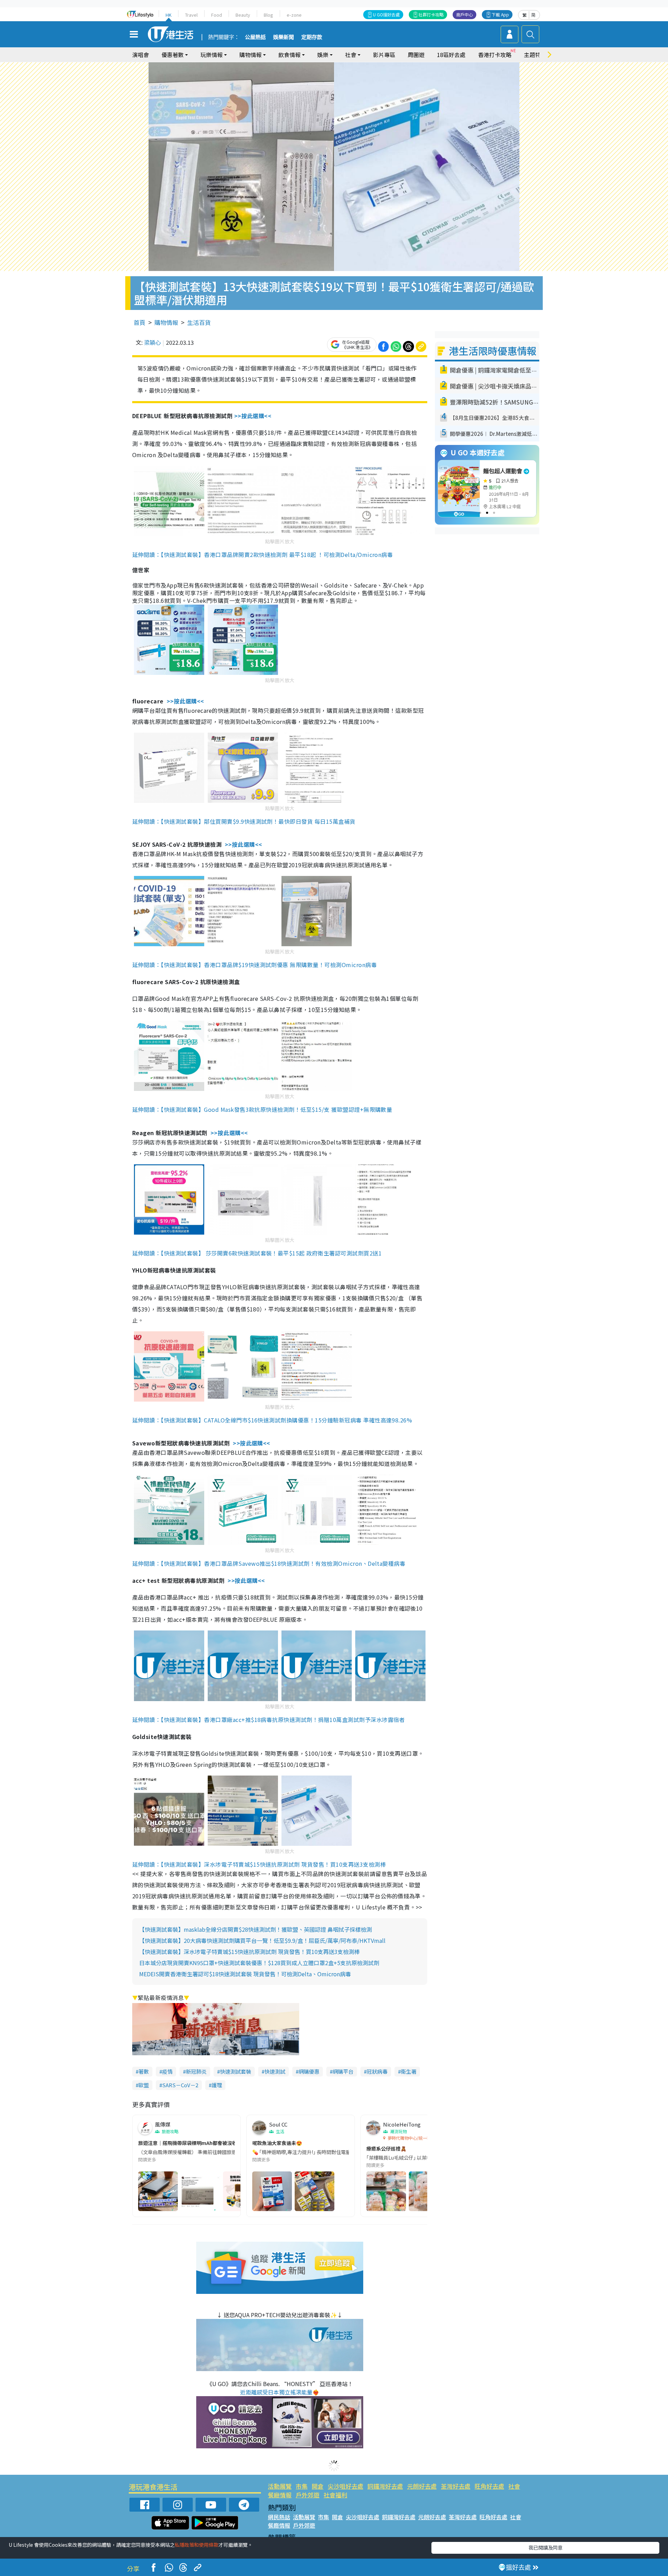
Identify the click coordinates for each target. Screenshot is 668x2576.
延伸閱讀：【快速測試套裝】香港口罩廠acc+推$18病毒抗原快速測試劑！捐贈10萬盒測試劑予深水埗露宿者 (269, 1720)
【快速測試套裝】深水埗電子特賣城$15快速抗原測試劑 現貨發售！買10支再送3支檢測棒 (249, 1952)
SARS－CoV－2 (180, 2085)
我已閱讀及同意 (546, 2547)
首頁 (140, 322)
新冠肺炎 (196, 2071)
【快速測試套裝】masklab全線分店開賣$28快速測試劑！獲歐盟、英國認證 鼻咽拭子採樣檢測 (256, 1929)
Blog (268, 15)
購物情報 (166, 322)
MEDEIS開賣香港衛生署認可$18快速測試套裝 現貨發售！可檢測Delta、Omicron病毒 (245, 1974)
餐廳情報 (280, 2495)
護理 (217, 2085)
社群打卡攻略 (431, 14)
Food (217, 15)
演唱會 (141, 55)
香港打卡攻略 (495, 55)
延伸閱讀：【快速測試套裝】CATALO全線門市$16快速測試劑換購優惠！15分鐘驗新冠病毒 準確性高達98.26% (272, 1420)
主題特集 (535, 55)
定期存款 (312, 37)
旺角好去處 (489, 2486)
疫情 (167, 2071)
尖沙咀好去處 (345, 2486)
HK (169, 15)
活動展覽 (280, 2486)
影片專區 (384, 55)
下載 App (500, 14)
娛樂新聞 (284, 37)
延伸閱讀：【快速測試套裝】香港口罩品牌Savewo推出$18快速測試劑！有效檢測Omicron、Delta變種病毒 (269, 1563)
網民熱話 (279, 2517)
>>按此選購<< (253, 416)
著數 (144, 2071)
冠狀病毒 (377, 2071)
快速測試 (275, 2071)
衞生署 (409, 2071)
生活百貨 (199, 322)
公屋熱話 (255, 37)
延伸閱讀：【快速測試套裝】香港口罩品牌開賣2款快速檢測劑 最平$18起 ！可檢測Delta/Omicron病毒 (263, 555)
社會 (514, 2486)
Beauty (243, 15)
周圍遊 (416, 55)
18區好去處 (451, 55)
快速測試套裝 (236, 2071)
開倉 (318, 2486)
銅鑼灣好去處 (385, 2486)
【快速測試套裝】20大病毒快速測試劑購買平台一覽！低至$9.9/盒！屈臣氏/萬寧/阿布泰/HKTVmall (262, 1940)
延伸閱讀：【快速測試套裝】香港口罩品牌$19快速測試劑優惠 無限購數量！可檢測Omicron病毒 (255, 965)
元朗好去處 (422, 2486)
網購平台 (343, 2071)
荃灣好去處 (456, 2486)
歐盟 (144, 2085)
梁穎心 (152, 342)
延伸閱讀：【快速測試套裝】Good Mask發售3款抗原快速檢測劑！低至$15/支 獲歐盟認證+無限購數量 (262, 1109)
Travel (191, 15)
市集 (302, 2486)
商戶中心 (464, 14)
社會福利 (335, 2495)
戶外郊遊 (308, 2495)
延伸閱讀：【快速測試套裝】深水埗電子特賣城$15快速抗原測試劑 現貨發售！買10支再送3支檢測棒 (259, 1864)
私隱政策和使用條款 (197, 2545)
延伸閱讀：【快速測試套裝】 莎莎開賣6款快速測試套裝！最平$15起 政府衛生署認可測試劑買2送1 (257, 1253)
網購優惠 (309, 2071)
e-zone (294, 15)
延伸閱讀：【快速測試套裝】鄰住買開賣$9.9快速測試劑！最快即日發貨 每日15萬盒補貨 (244, 821)
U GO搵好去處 (386, 14)
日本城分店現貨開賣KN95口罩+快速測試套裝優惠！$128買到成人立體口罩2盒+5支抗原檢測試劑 (259, 1963)
